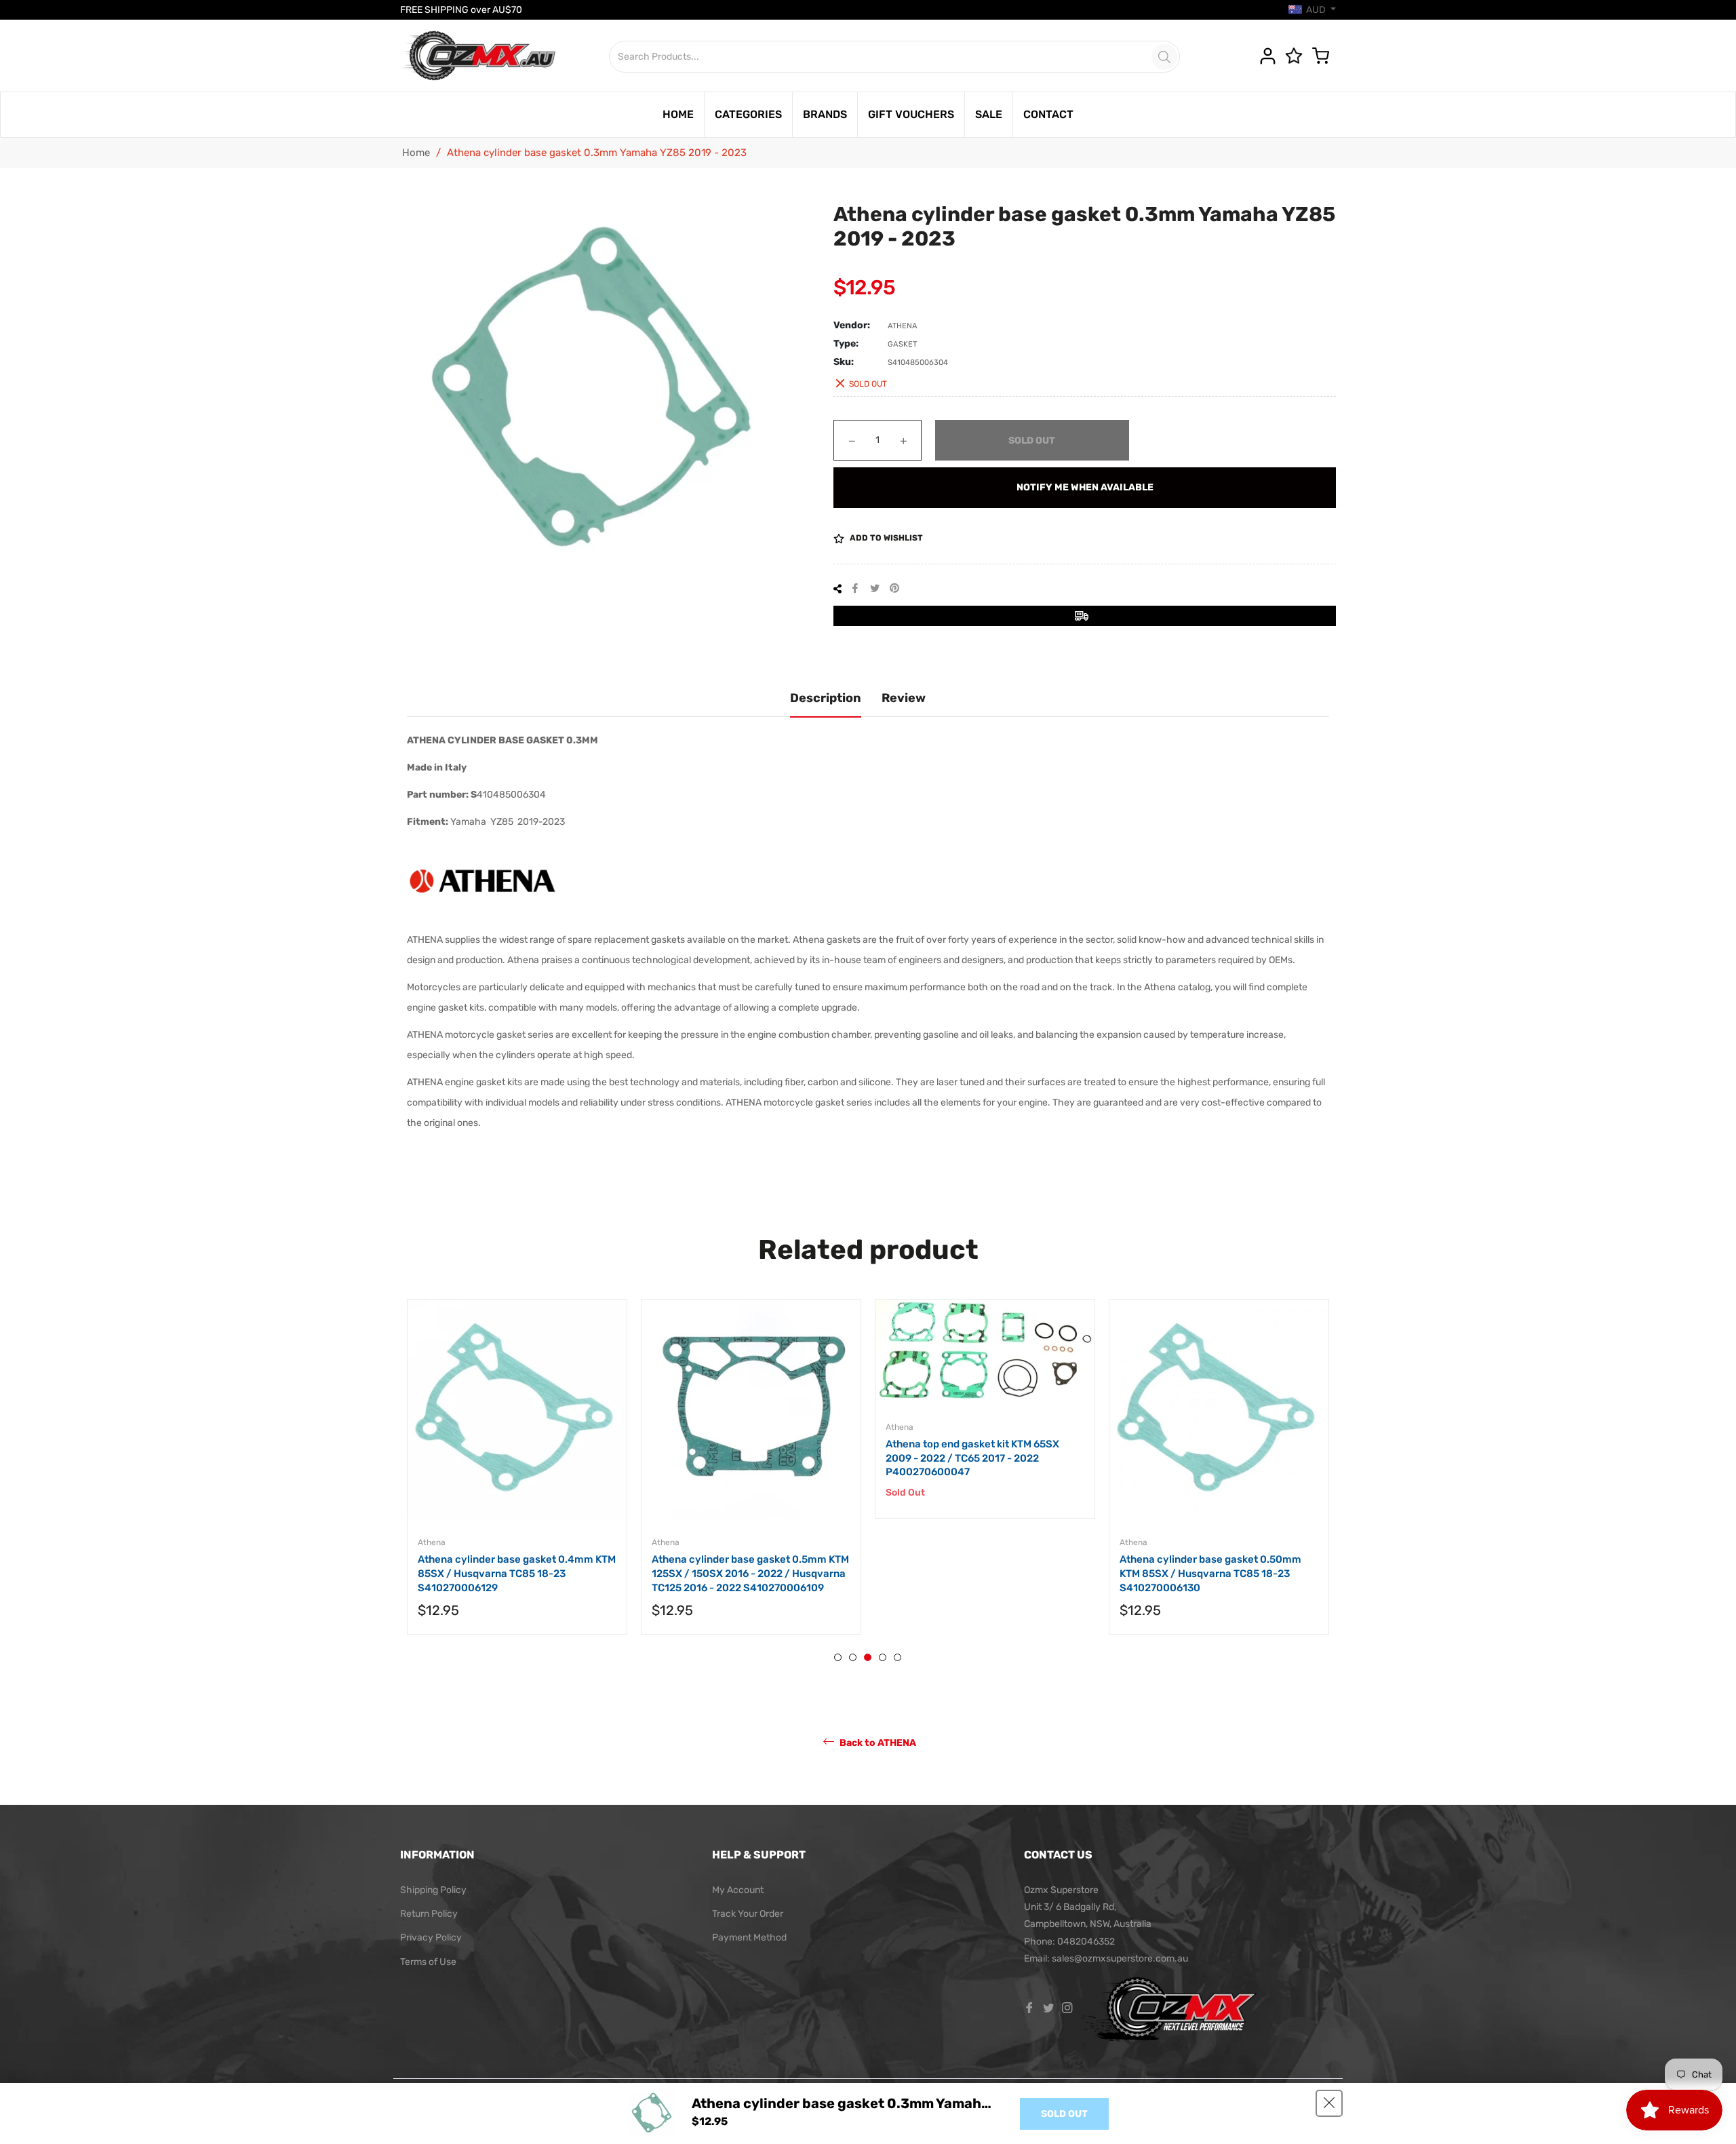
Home (416, 153)
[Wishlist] (1297, 56)
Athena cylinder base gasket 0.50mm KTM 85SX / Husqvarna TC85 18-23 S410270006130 (1031, 1573)
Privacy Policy (431, 1937)
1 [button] (838, 1657)
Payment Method (749, 1937)
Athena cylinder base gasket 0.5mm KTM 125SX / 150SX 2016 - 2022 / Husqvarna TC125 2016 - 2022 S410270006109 (571, 1573)
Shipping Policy (433, 1890)
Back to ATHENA (877, 1742)
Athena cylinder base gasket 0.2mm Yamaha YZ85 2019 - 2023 (1261, 1566)
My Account (738, 1890)
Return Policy (429, 1914)
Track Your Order (748, 1914)
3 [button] (868, 1657)
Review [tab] (904, 698)
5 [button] (897, 1657)
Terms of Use (428, 1962)
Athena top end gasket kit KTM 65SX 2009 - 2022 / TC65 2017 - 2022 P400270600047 (793, 1458)
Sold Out (1064, 2114)
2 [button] (853, 1657)
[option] (571, 1480)
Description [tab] (826, 698)
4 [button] (883, 1657)
